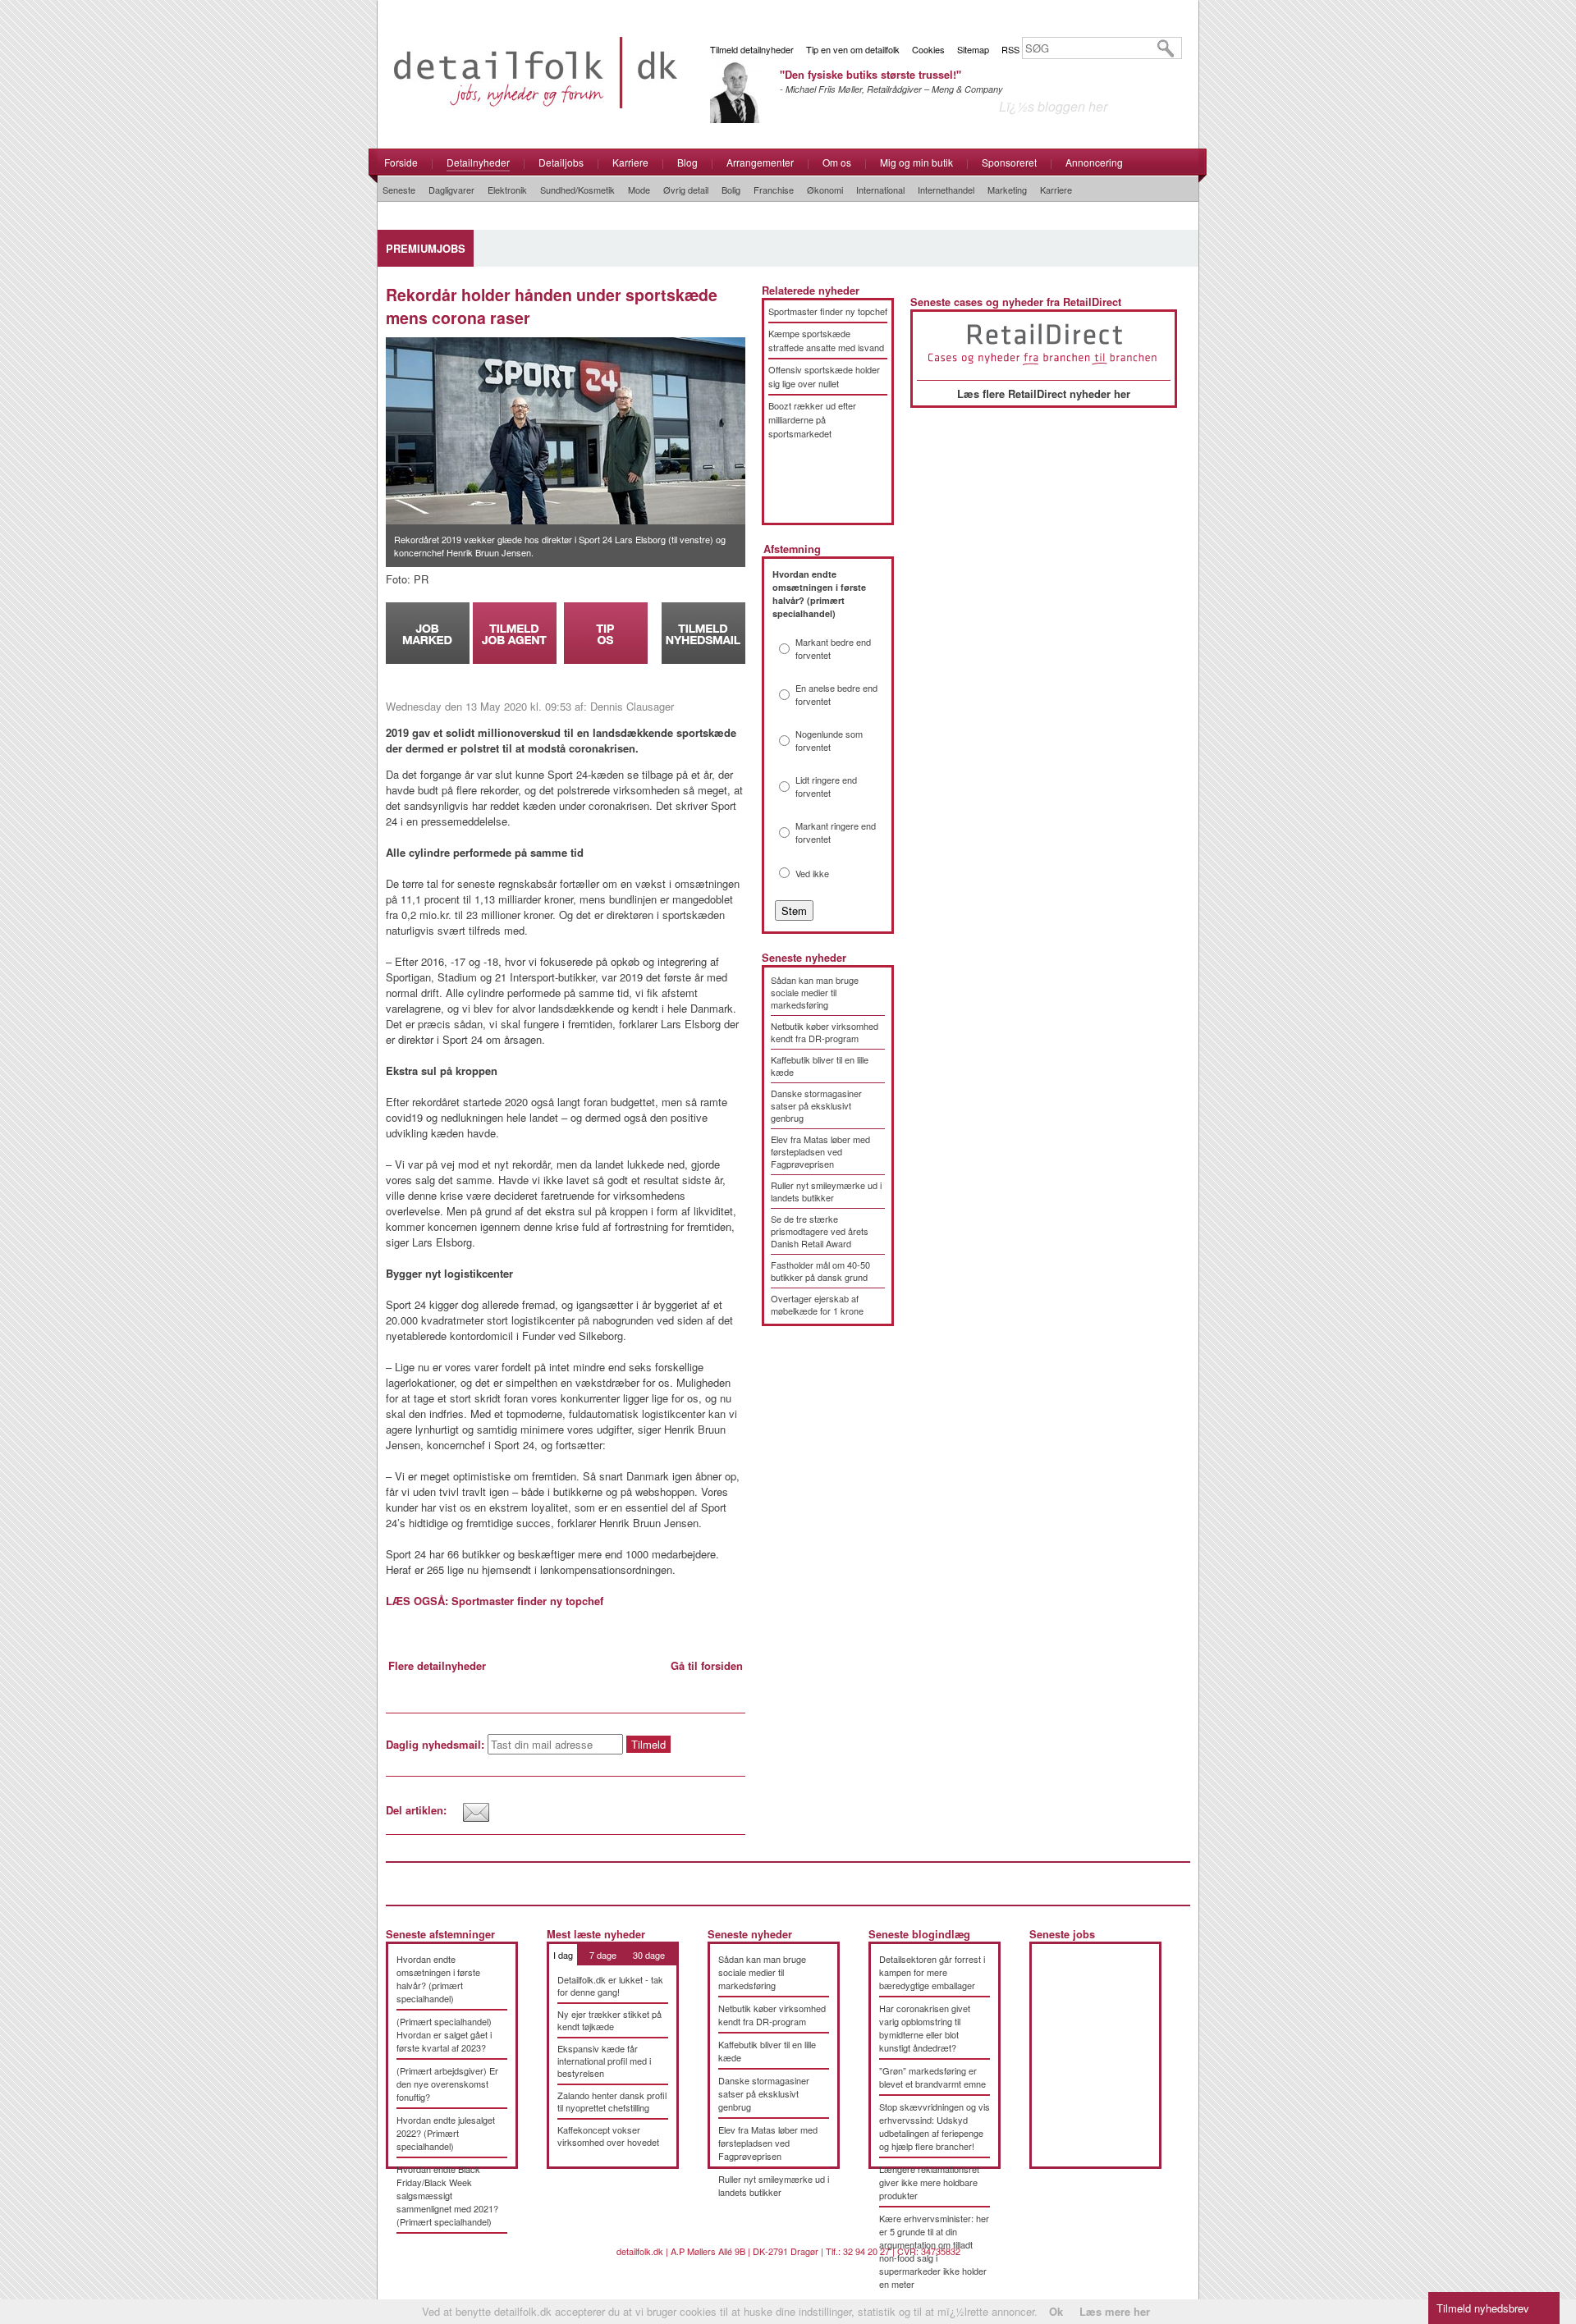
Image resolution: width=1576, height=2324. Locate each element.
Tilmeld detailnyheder (752, 49)
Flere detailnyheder (437, 1665)
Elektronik (507, 190)
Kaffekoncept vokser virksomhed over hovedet (608, 2136)
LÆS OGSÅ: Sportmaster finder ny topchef (495, 1601)
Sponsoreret (1009, 162)
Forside (401, 162)
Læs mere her (1115, 2311)
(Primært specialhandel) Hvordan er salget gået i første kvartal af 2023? (444, 2034)
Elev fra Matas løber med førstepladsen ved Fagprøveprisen (820, 1151)
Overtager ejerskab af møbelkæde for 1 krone (817, 1304)
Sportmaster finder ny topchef (828, 311)
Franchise (774, 190)
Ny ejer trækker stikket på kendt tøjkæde (609, 2020)
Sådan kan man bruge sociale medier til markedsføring (815, 992)
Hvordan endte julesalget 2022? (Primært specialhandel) (446, 2133)
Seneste (399, 190)
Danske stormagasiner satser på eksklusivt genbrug (816, 1105)
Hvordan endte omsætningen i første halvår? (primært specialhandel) (438, 1979)
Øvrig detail (686, 190)
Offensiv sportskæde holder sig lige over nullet (824, 376)
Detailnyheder (478, 162)
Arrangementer (760, 162)
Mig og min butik (916, 162)
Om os (837, 162)
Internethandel (946, 190)
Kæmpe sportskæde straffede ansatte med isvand (826, 340)
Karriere (630, 162)
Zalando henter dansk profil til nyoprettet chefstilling (612, 2101)
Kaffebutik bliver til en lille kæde (820, 1066)
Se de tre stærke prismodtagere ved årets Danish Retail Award (820, 1231)
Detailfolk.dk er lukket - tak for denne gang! (610, 1985)
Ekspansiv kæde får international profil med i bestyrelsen (604, 2061)
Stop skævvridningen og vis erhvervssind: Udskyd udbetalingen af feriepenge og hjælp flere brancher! (935, 2126)
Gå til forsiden (707, 1665)
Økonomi (825, 190)
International (880, 190)
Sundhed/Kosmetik (577, 190)
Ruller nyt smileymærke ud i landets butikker (826, 1191)
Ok (1056, 2311)
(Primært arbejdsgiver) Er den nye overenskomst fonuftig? (447, 2084)
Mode (639, 190)
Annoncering (1094, 162)
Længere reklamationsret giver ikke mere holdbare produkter (929, 2182)
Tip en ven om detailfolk (853, 49)
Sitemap (973, 49)
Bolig (731, 190)
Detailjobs (561, 162)
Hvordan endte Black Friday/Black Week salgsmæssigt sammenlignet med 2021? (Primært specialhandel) (447, 2195)
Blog (687, 162)
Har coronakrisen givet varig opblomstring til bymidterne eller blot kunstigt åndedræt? (925, 2028)
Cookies (928, 49)
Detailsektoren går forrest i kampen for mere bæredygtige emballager (932, 1972)
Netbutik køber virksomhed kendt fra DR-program (825, 1032)
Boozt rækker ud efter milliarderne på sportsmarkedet (812, 419)
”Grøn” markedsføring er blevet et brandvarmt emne (932, 2077)
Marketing (1007, 190)
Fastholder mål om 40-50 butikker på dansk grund (820, 1271)
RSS (1010, 49)
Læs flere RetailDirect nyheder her (1044, 393)
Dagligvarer (451, 190)
